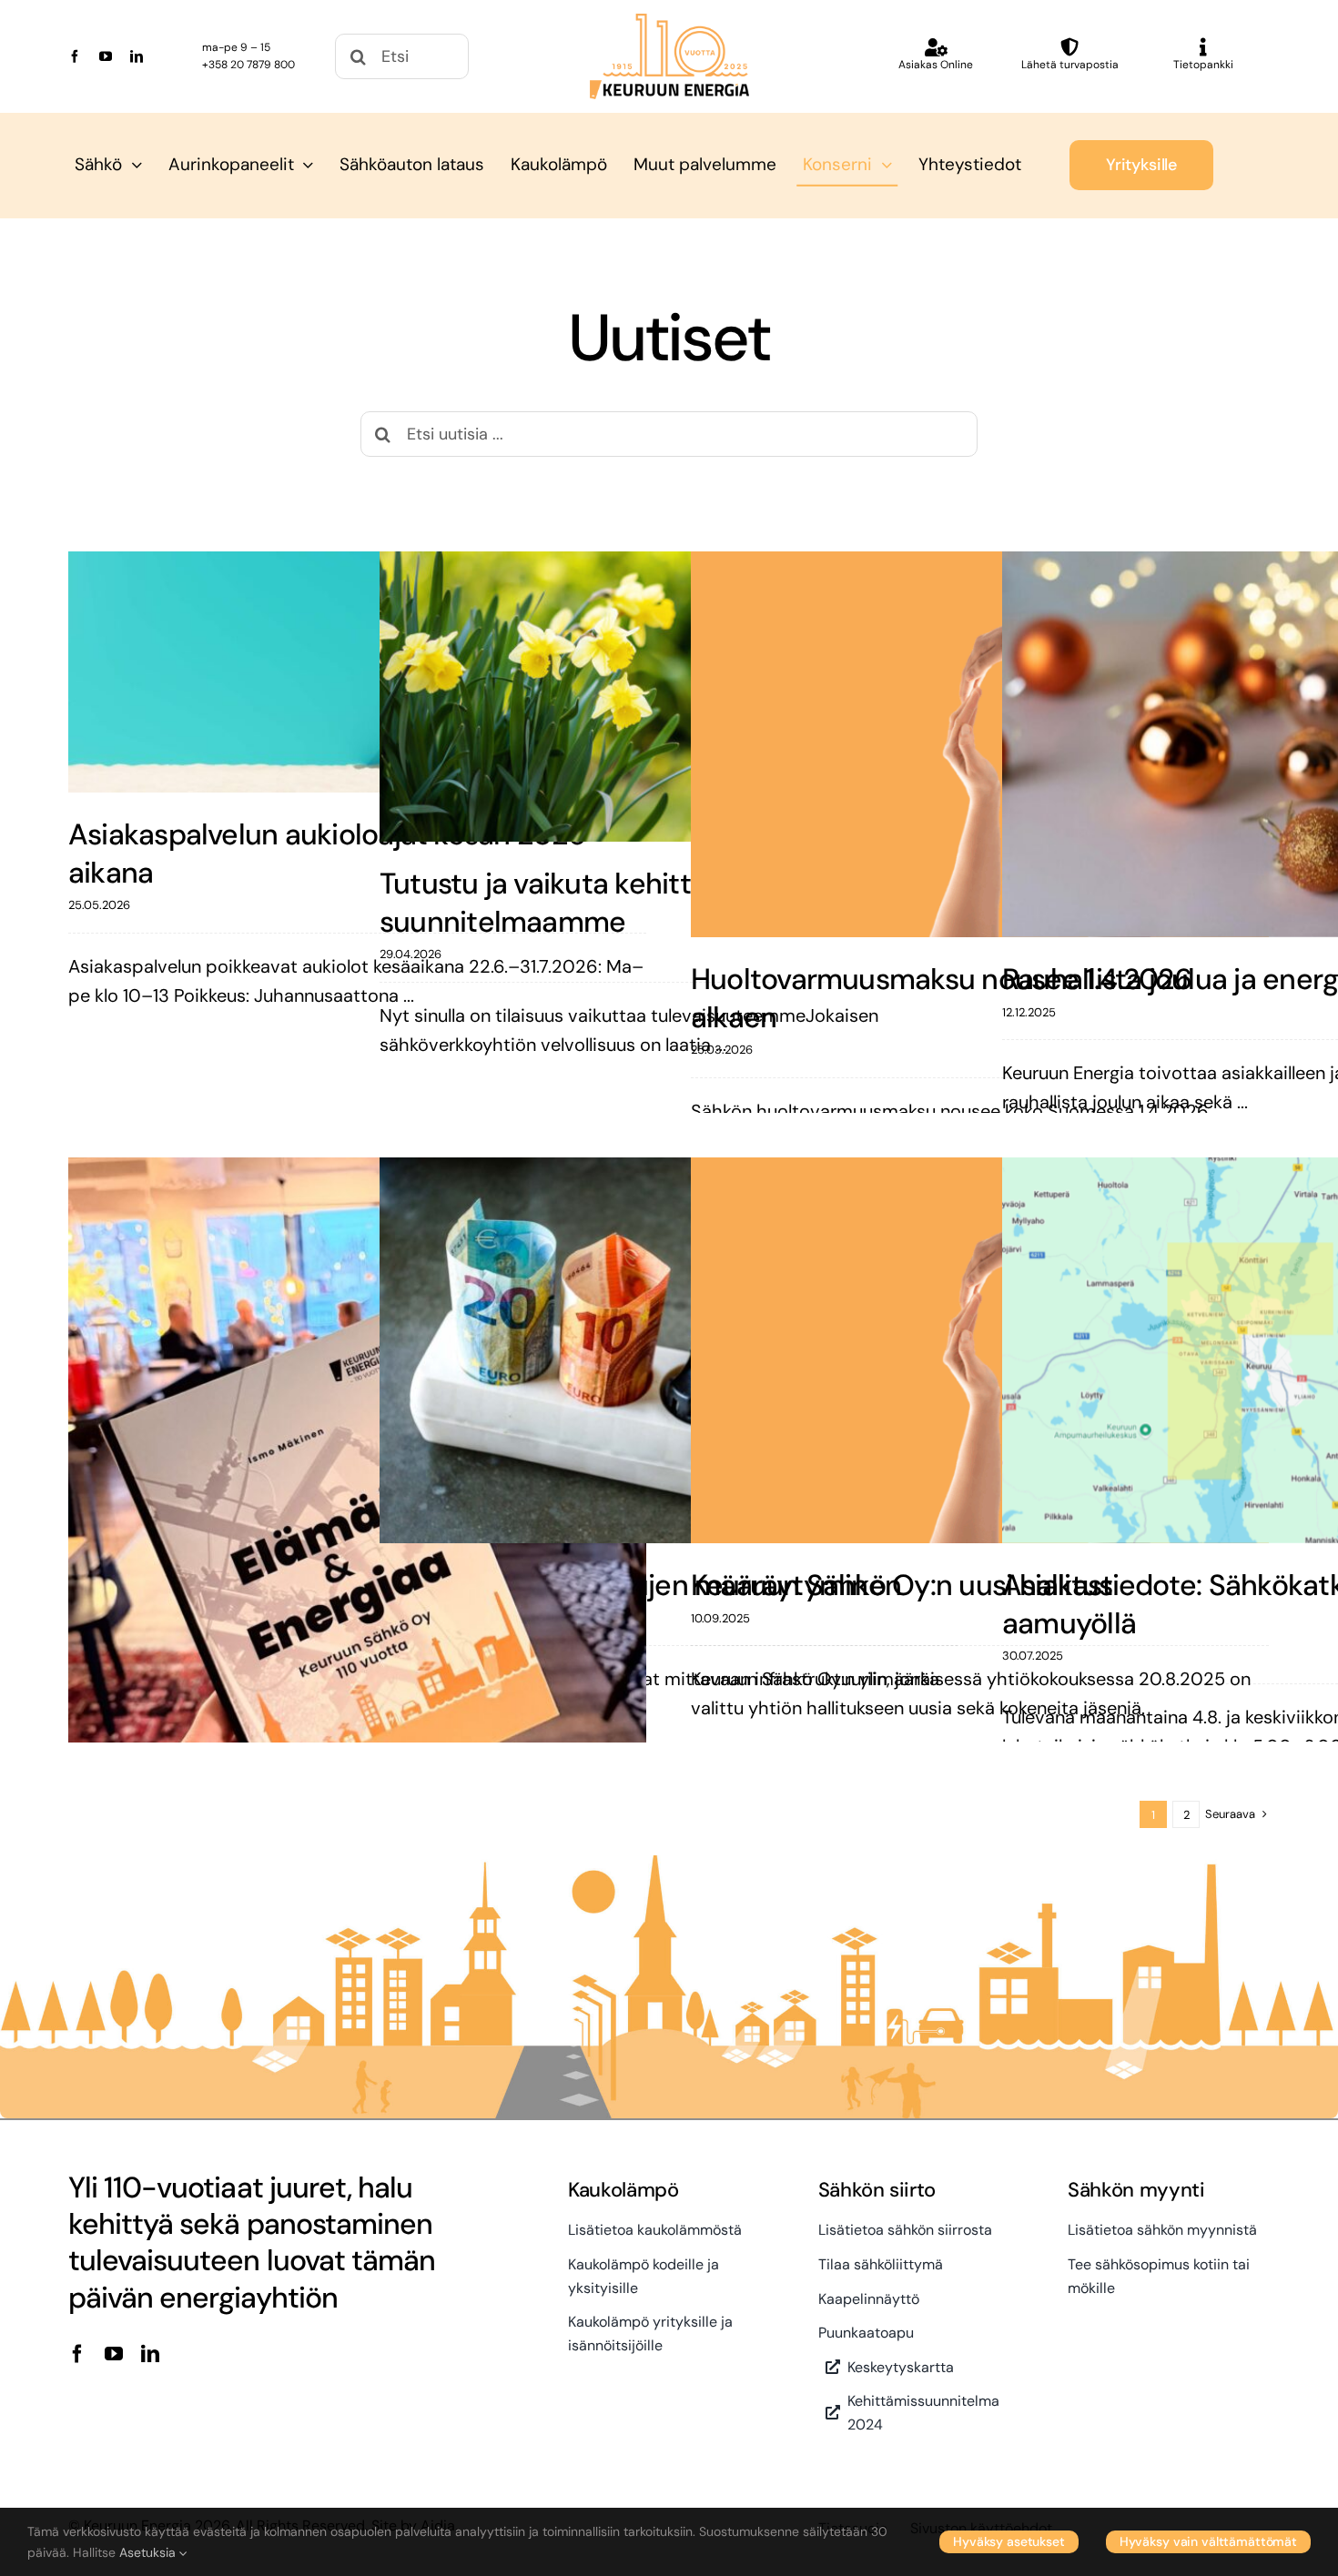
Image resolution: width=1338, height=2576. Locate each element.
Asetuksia (149, 2552)
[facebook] (75, 56)
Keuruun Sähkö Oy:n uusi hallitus (902, 1585)
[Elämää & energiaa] (358, 1519)
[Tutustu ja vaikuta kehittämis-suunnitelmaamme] (669, 697)
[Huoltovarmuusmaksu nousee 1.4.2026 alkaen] (980, 744)
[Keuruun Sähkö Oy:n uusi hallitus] (980, 1350)
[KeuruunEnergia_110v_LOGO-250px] (669, 23)
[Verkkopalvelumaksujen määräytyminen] (669, 1350)
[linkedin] (137, 56)
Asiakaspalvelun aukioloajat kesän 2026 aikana (327, 854)
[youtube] (106, 56)
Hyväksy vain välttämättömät (1208, 2541)
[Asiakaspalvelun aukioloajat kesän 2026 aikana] (358, 672)
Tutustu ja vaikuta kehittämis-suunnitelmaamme (574, 903)
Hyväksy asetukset (1009, 2541)
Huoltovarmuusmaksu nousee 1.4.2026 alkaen (941, 998)
